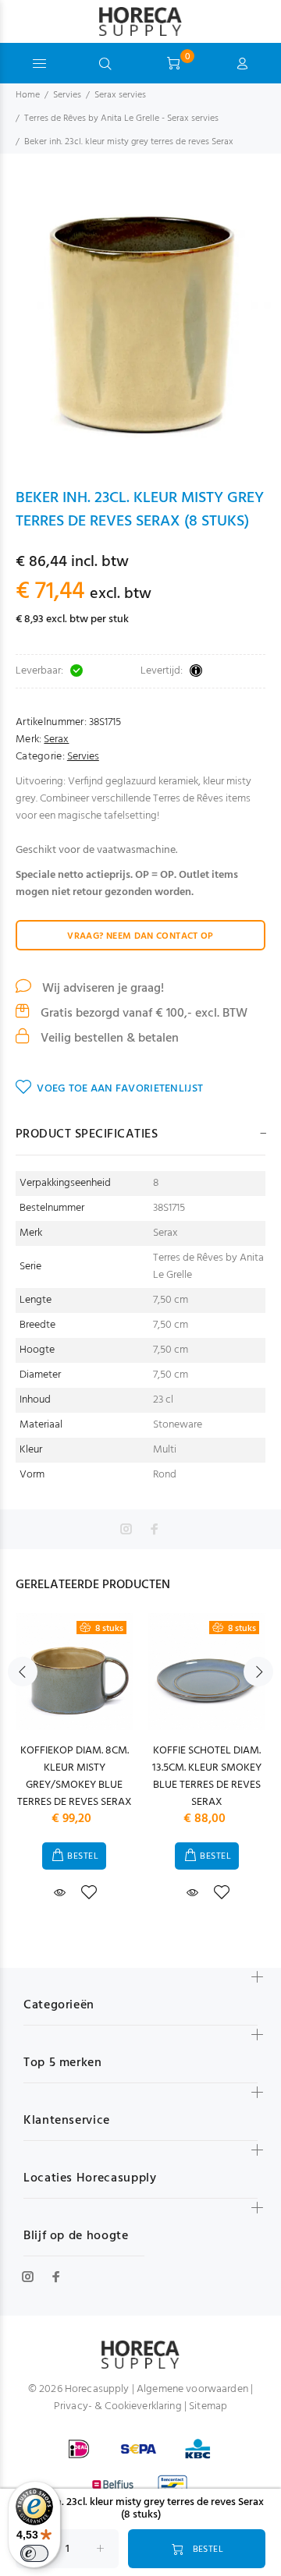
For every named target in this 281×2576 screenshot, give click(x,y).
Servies (67, 95)
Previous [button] (23, 1672)
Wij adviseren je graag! (101, 989)
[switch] (34, 2553)
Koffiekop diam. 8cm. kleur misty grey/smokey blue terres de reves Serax (75, 1776)
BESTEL (83, 1856)
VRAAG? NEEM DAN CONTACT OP (140, 936)
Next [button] (258, 1672)
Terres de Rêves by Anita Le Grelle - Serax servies (121, 119)
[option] (140, 320)
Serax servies (120, 95)
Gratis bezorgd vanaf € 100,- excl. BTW (142, 1014)
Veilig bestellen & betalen (108, 1039)
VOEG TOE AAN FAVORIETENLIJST (120, 1089)
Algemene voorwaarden (192, 2389)
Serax (56, 740)
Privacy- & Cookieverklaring (118, 2406)
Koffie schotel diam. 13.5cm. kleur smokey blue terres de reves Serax (207, 1776)
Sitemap (208, 2406)
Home (28, 95)
